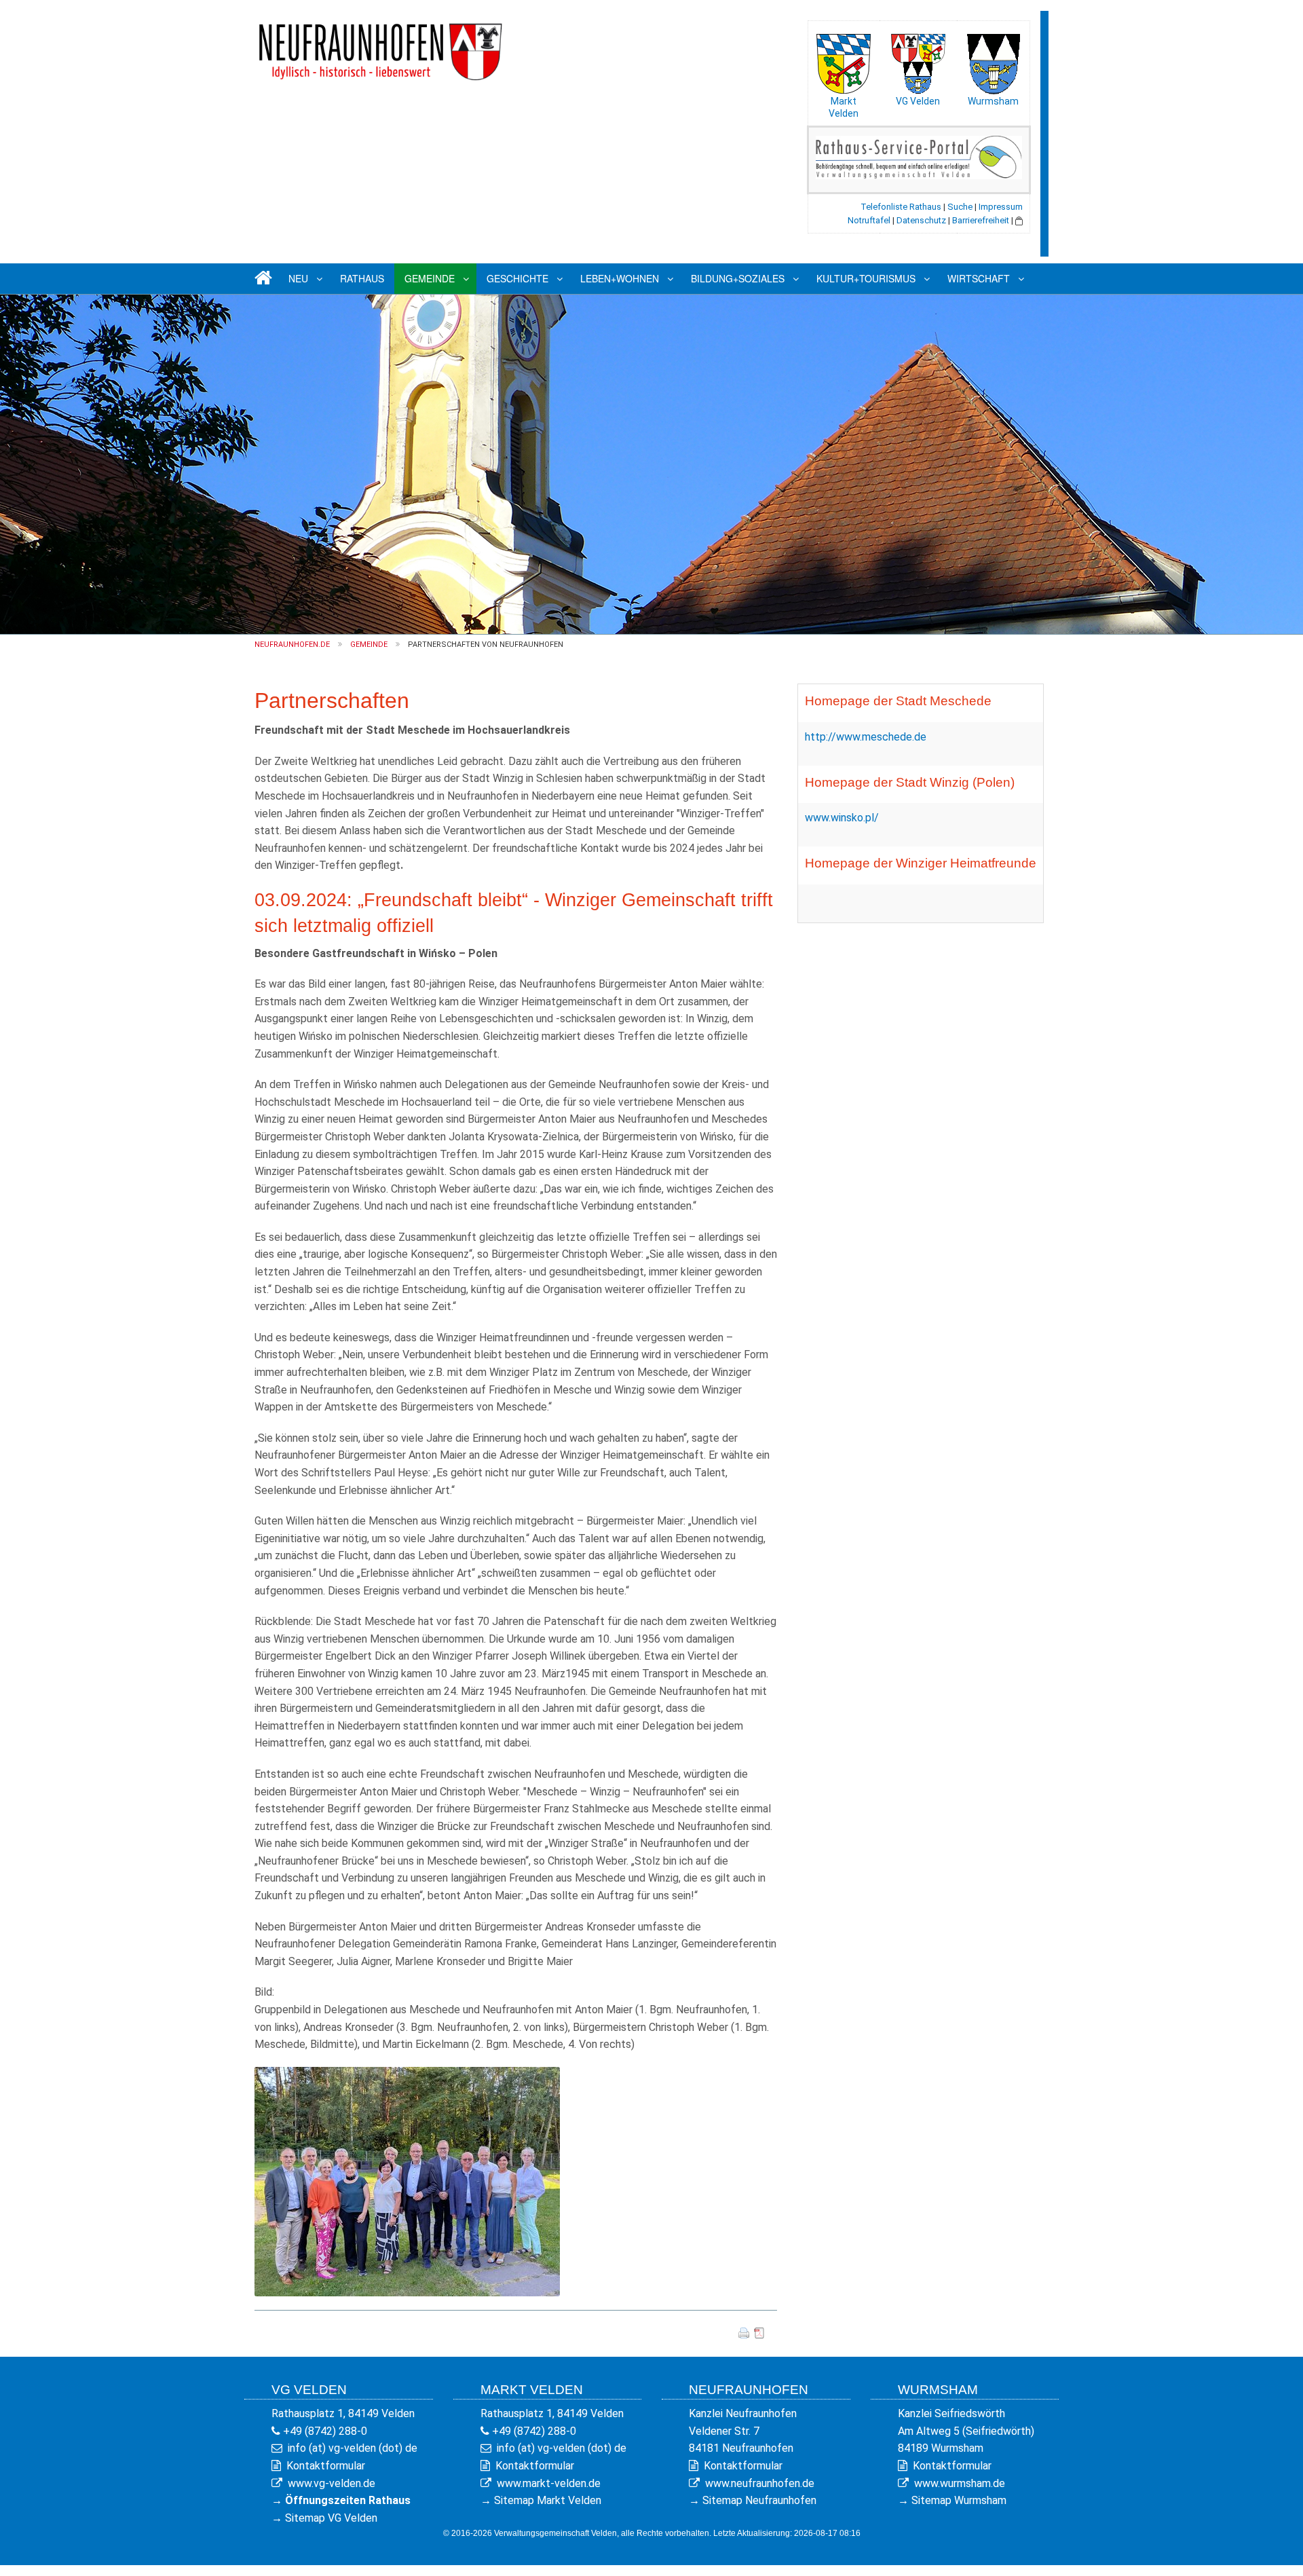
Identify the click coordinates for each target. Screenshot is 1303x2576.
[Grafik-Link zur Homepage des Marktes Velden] (844, 60)
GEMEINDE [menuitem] (430, 278)
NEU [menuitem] (298, 278)
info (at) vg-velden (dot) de (353, 2448)
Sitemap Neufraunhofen (759, 2500)
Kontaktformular (326, 2466)
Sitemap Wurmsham (959, 2500)
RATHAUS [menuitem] (362, 278)
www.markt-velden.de (549, 2483)
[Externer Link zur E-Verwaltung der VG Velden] (919, 156)
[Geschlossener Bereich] (1019, 220)
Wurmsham (993, 101)
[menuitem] (261, 279)
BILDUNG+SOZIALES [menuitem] (738, 278)
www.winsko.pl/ (842, 818)
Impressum (1001, 207)
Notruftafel (869, 220)
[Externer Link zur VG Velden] (918, 60)
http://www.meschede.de (866, 737)
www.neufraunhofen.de (760, 2483)
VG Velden (918, 101)
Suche (960, 207)
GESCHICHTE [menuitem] (517, 278)
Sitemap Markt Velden (548, 2500)
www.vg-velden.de (332, 2483)
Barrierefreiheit (981, 220)
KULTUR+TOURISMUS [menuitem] (866, 278)
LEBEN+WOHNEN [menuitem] (620, 278)
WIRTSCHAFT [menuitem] (979, 278)
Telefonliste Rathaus (901, 207)
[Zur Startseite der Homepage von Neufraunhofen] (380, 46)
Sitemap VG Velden (331, 2518)
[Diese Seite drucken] (744, 2332)
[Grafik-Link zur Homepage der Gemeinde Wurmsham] (993, 60)
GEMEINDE (369, 645)
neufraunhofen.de (292, 645)
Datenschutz (921, 220)
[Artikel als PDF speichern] (759, 2332)
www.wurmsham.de (960, 2483)
